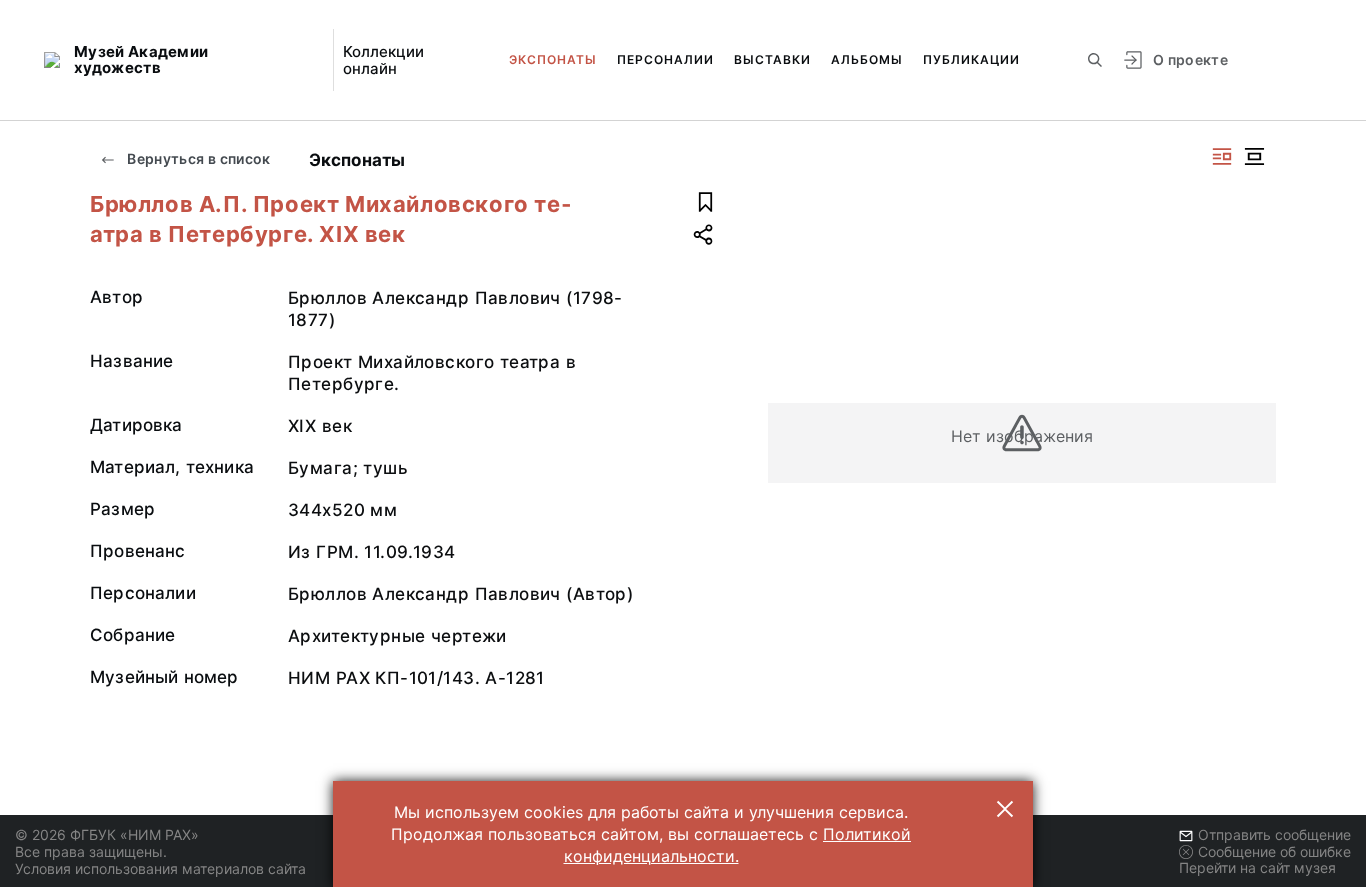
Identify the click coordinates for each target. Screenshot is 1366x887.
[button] (1005, 809)
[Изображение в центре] (1254, 156)
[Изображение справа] (1222, 156)
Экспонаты (553, 59)
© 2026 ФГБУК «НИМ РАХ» (107, 834)
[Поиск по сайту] (1095, 60)
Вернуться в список (197, 158)
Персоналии (665, 59)
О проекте (1190, 59)
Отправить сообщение (1274, 834)
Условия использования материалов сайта (160, 868)
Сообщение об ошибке (1274, 851)
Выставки (772, 59)
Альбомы (867, 59)
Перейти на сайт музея (1257, 867)
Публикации (971, 59)
